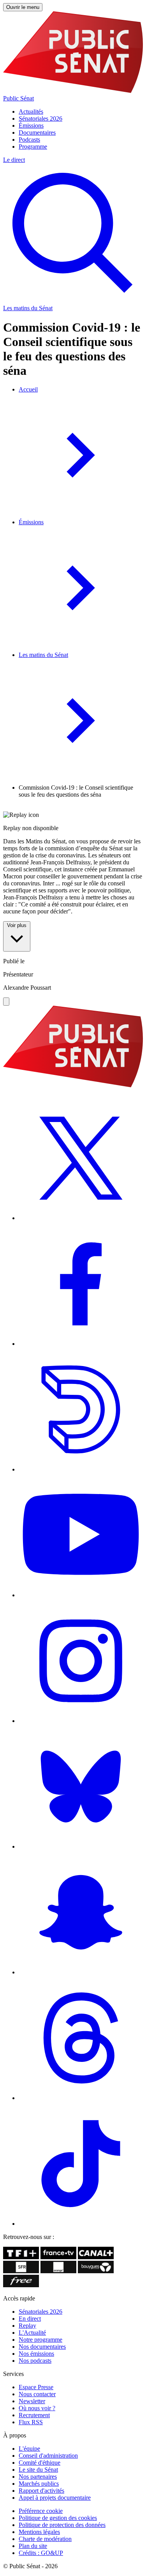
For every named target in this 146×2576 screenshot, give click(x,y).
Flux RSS (31, 2422)
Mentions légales (39, 2532)
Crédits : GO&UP (41, 2553)
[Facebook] (81, 1344)
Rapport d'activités (41, 2491)
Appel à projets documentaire (55, 2498)
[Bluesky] (81, 1846)
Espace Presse (36, 2387)
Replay (27, 2326)
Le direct (14, 160)
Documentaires (37, 133)
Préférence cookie (41, 2511)
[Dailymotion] (81, 1469)
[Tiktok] (81, 2224)
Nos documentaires (42, 2347)
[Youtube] (81, 1595)
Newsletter (32, 2401)
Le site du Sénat (38, 2470)
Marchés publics (39, 2484)
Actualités (31, 112)
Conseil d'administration (48, 2456)
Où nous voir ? (37, 2408)
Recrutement (34, 2415)
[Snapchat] (81, 1972)
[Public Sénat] (73, 1086)
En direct (30, 2319)
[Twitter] (81, 1218)
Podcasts (29, 140)
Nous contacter (37, 2394)
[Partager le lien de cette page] (6, 1002)
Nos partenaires (38, 2477)
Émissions (31, 126)
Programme (33, 147)
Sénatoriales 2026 (40, 119)
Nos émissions (36, 2354)
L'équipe (29, 2449)
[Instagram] (81, 1721)
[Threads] (81, 2098)
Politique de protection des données (62, 2525)
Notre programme (40, 2340)
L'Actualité (32, 2333)
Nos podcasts (35, 2361)
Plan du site (33, 2546)
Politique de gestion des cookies (58, 2518)
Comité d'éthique (40, 2463)
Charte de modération (45, 2539)
